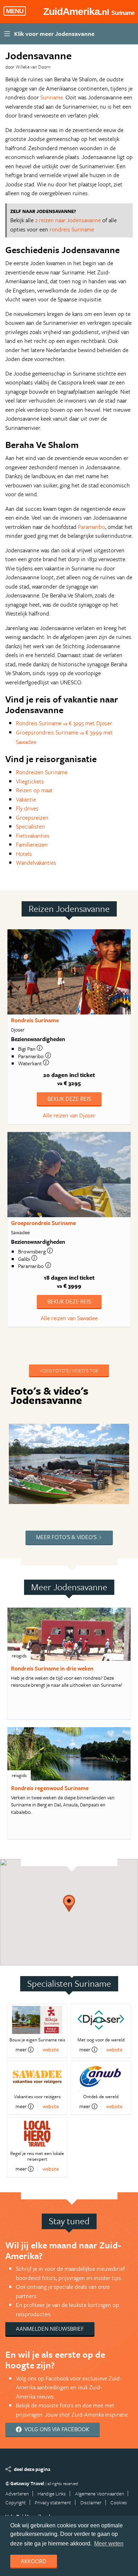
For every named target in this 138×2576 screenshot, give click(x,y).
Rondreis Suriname (35, 1020)
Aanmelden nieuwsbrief (50, 2329)
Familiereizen (32, 844)
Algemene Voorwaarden (99, 2493)
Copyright (16, 2502)
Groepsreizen (32, 817)
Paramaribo (91, 527)
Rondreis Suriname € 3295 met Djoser (64, 723)
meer (21, 2050)
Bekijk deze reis (69, 1099)
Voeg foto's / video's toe (69, 1370)
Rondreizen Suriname (42, 772)
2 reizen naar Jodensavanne (68, 220)
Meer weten (109, 2544)
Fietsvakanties (33, 836)
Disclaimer (91, 2502)
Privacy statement (53, 2502)
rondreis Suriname (72, 229)
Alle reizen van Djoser (69, 1115)
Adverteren (17, 2493)
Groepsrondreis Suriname (43, 1223)
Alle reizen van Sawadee (69, 1318)
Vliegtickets (30, 781)
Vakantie (26, 799)
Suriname (52, 97)
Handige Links (52, 2493)
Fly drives (27, 808)
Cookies (119, 2502)
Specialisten (30, 826)
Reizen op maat (34, 790)
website (51, 2049)
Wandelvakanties (36, 863)
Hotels (24, 854)
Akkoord (34, 2561)
